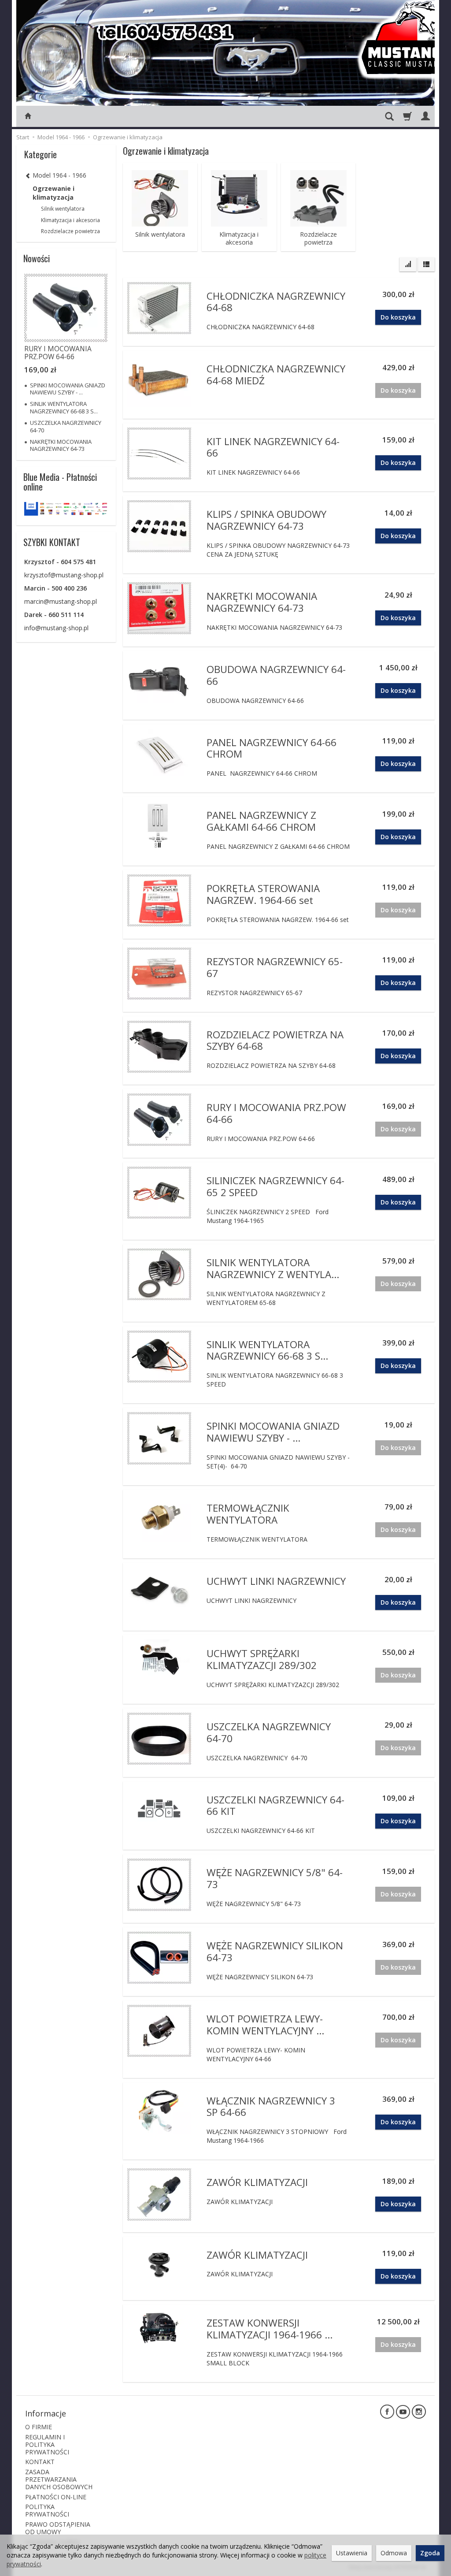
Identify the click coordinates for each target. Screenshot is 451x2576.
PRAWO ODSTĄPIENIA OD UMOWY (58, 2528)
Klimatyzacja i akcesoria (239, 238)
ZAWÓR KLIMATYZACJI (257, 2182)
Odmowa (394, 2553)
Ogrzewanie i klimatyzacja (54, 193)
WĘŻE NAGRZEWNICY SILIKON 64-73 (275, 1952)
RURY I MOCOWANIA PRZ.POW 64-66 (276, 1113)
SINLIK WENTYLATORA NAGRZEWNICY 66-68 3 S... (267, 1350)
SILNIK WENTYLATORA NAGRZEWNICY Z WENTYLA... (273, 1268)
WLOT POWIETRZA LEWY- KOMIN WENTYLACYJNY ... (265, 2025)
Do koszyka (398, 317)
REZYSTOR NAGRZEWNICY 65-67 (275, 967)
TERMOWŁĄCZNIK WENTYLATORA (248, 1514)
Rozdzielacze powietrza (318, 238)
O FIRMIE (39, 2427)
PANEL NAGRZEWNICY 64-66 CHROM (272, 748)
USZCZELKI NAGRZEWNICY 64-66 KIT (275, 1806)
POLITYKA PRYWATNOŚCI (47, 2510)
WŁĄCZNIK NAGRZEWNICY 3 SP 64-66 (271, 2107)
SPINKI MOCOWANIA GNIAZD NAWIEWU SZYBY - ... (273, 1432)
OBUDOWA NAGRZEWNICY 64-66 (276, 675)
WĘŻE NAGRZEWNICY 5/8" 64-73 (275, 1878)
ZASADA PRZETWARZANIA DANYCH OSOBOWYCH (59, 2479)
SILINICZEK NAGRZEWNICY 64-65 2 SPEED (275, 1186)
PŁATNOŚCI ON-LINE (56, 2497)
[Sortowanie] (408, 264)
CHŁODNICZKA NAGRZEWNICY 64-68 (276, 302)
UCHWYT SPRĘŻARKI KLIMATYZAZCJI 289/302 (262, 1659)
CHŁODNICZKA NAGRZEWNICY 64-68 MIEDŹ (276, 375)
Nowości (37, 258)
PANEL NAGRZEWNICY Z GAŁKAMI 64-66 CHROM (261, 821)
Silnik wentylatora (160, 234)
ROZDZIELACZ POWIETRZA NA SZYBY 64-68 (275, 1041)
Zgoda (430, 2553)
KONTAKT (40, 2462)
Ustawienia (352, 2553)
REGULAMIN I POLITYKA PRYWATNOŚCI (47, 2444)
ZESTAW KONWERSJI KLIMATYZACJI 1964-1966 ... (270, 2329)
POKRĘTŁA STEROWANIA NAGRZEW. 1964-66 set (263, 894)
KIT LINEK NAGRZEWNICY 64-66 (273, 447)
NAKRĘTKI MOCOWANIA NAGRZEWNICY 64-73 (262, 602)
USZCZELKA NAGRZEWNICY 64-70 (269, 1732)
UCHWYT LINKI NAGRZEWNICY (276, 1581)
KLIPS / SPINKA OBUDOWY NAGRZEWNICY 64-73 (266, 520)
